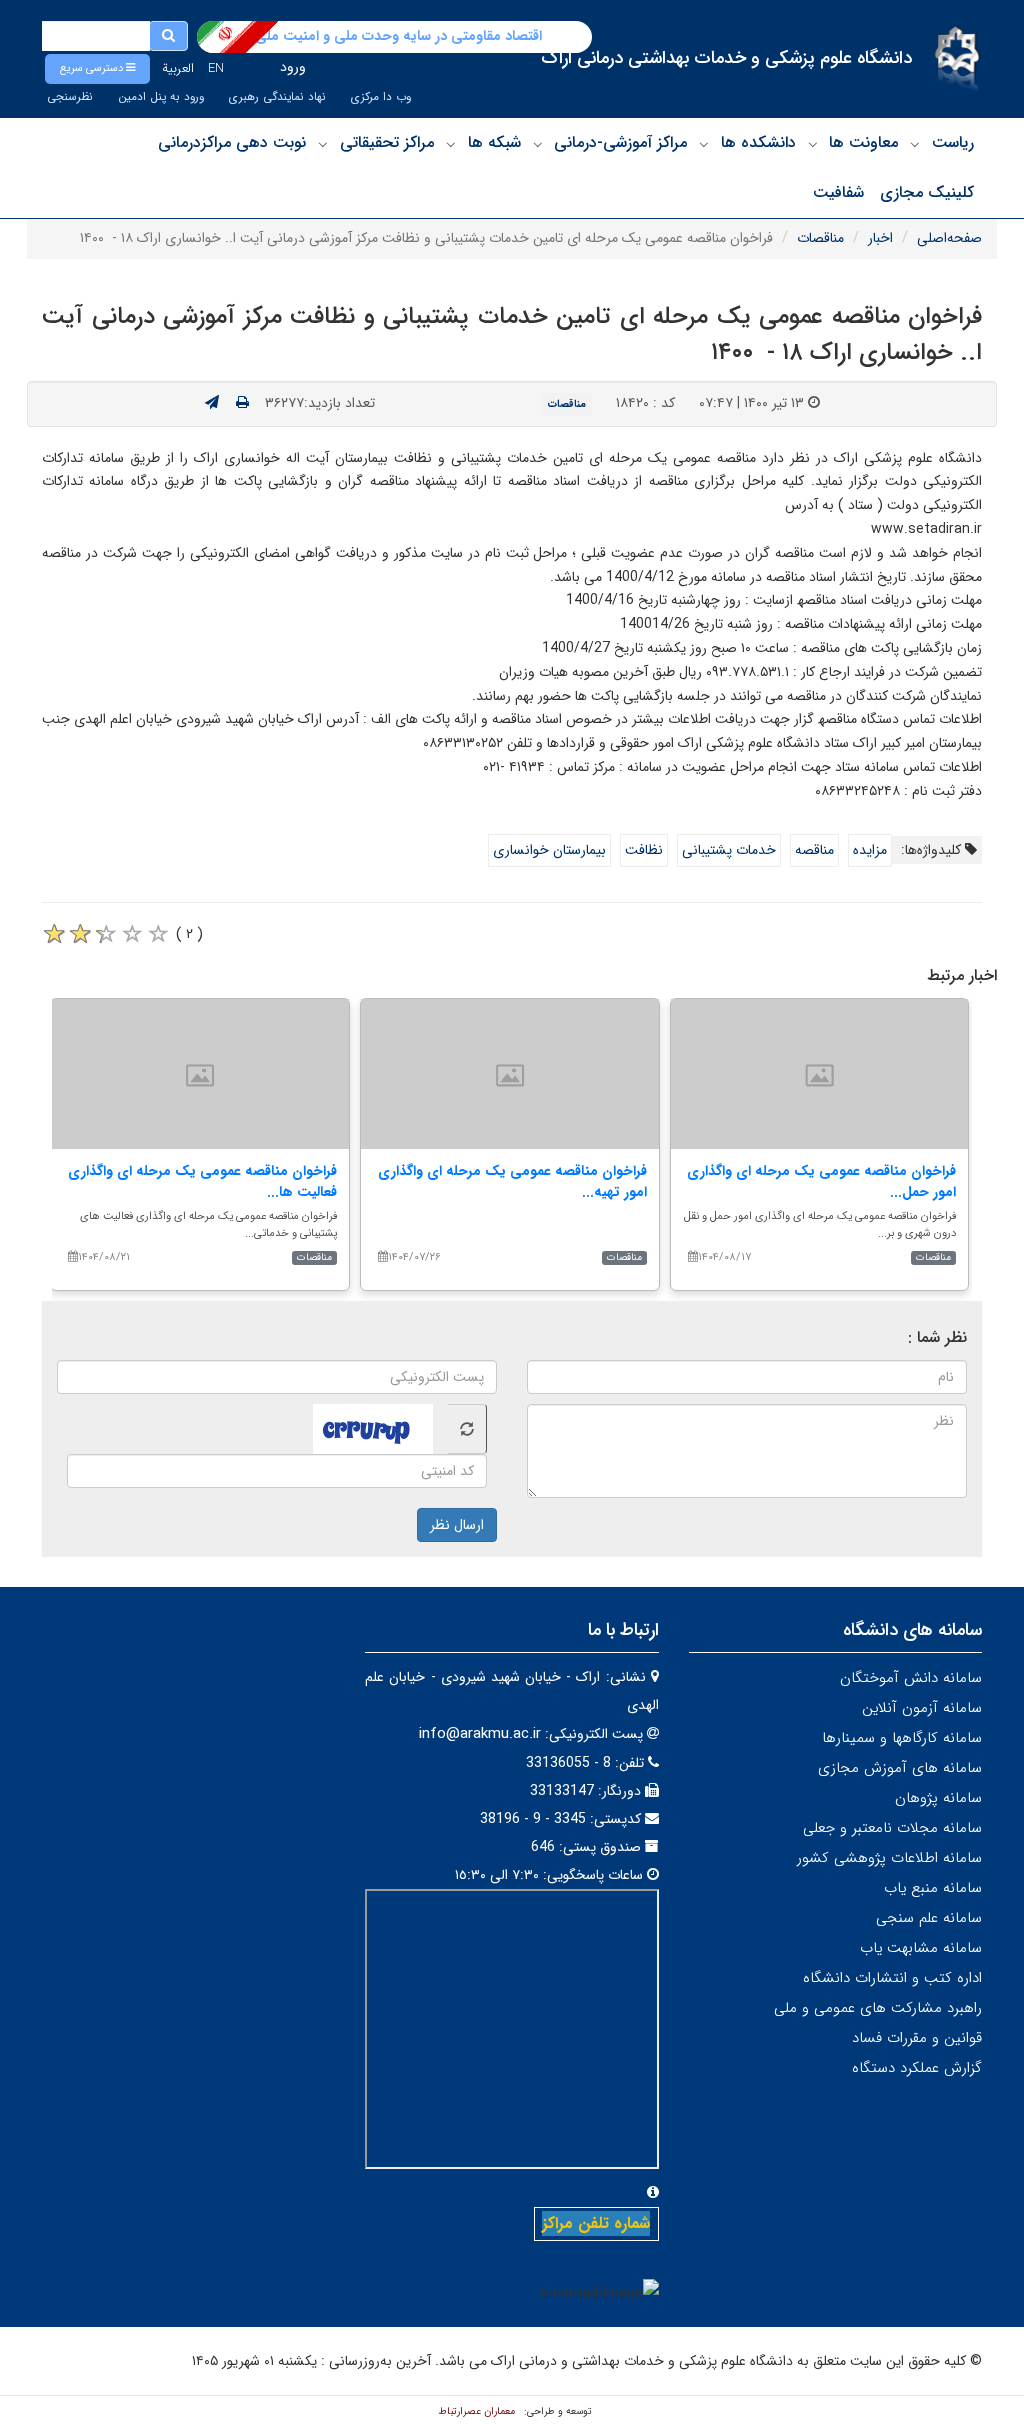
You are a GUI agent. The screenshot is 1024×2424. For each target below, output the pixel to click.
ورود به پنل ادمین (161, 97)
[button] (97, 69)
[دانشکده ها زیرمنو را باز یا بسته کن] (704, 144)
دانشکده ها (758, 142)
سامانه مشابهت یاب (921, 1948)
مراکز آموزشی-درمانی (620, 142)
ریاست (953, 142)
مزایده (870, 850)
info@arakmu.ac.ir (480, 1734)
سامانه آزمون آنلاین (922, 1708)
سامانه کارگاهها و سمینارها (902, 1738)
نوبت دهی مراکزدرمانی (232, 142)
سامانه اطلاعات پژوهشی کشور (889, 1858)
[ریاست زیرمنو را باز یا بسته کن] (915, 144)
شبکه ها (494, 142)
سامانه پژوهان (938, 1798)
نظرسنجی (70, 97)
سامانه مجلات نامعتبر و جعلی (892, 1828)
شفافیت (838, 192)
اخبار (880, 238)
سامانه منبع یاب (933, 1888)
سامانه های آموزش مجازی (900, 1768)
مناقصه (814, 850)
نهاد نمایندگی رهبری (277, 97)
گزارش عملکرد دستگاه (917, 2068)
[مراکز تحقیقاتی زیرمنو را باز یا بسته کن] (323, 144)
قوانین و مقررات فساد (917, 2038)
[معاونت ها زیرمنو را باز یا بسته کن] (813, 144)
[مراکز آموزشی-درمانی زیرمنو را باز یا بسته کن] (538, 144)
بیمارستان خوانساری (549, 850)
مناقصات (820, 238)
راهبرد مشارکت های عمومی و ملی (878, 2008)
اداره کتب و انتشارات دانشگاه (892, 1978)
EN (216, 68)
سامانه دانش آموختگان (911, 1678)
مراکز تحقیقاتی (387, 142)
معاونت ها (863, 142)
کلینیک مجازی (927, 192)
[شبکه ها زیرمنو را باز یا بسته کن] (451, 144)
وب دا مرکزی (381, 97)
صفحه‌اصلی (949, 238)
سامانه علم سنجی (929, 1918)
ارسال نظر (457, 1525)
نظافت (644, 850)
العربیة (178, 68)
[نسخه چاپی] (242, 403)
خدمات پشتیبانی (729, 850)
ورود (293, 67)
